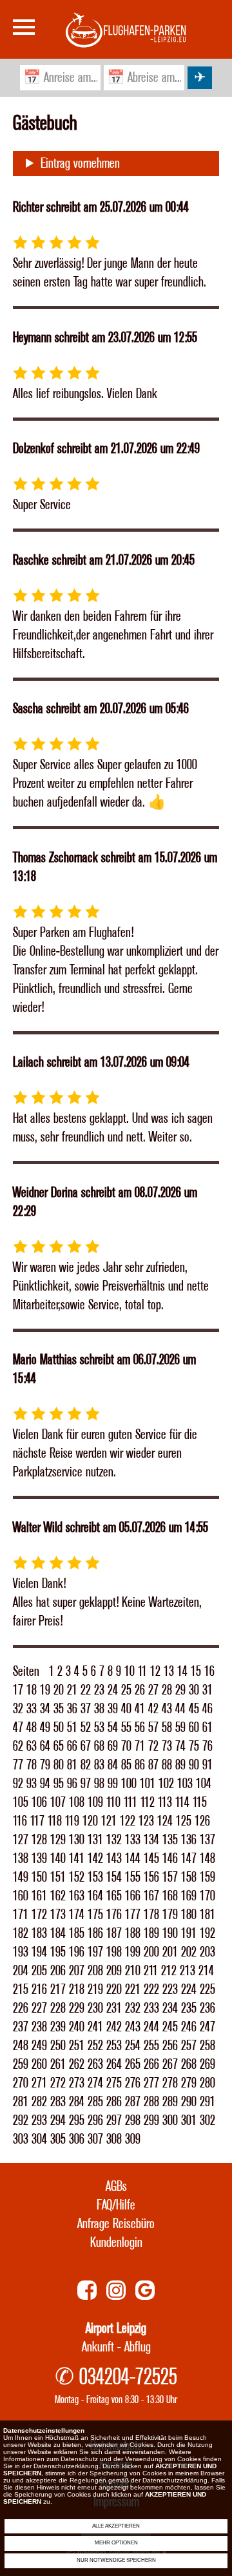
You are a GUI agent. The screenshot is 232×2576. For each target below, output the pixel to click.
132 (114, 1840)
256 (170, 2046)
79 (45, 1765)
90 (194, 1765)
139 (39, 1859)
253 (114, 2046)
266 (151, 2065)
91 (208, 1765)
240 (77, 2027)
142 (95, 1859)
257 (189, 2046)
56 (140, 1728)
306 (77, 2139)
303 (21, 2139)
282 (39, 2102)
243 (133, 2027)
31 (208, 1690)
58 (167, 1728)
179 (170, 1915)
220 (114, 1990)
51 (72, 1728)
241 (95, 2027)
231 (114, 2008)
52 (86, 1728)
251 (77, 2046)
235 (189, 2008)
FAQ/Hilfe (116, 2205)
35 (59, 1709)
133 (133, 1840)
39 (113, 1709)
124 (165, 1821)
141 (77, 1859)
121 (109, 1821)
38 (99, 1709)
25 (126, 1690)
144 (133, 1859)
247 (208, 2027)
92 (18, 1784)
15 (196, 1672)
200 (151, 1952)
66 (72, 1746)
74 (180, 1746)
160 (21, 1896)
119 (72, 1821)
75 (194, 1746)
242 (114, 2027)
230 (95, 2008)
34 (45, 1709)
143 (114, 1859)
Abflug (138, 2347)
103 (185, 1784)
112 (148, 1803)
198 (114, 1952)
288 (151, 2102)
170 (208, 1896)
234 (170, 2008)
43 (167, 1709)
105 (21, 1803)
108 (77, 1803)
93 (32, 1784)
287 (133, 2102)
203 (208, 1952)
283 (58, 2102)
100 (129, 1784)
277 (151, 2083)
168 (170, 1896)
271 (39, 2083)
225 (208, 1990)
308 (114, 2139)
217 (58, 1990)
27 (153, 1690)
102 (166, 1784)
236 (208, 2008)
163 (77, 1896)
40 (126, 1709)
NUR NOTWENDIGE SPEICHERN (116, 2560)
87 (153, 1765)
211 (151, 1971)
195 (58, 1952)
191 (189, 1934)
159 (208, 1877)
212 (169, 1971)
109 (95, 1803)
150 (39, 1877)
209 (114, 1971)
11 (142, 1672)
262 (77, 2065)
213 (188, 1971)
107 (58, 1803)
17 (18, 1690)
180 (189, 1915)
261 (58, 2065)
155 (133, 1877)
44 (180, 1709)
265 (133, 2065)
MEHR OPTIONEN (116, 2543)
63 (32, 1746)
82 (86, 1765)
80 (59, 1765)
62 (18, 1746)
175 (95, 1915)
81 (72, 1765)
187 (114, 1934)
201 (170, 1952)
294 (58, 2121)
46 (208, 1709)
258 (208, 2046)
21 (72, 1690)
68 (99, 1746)
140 (58, 1859)
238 (39, 2027)
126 (202, 1821)
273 (77, 2083)
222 (151, 1990)
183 (39, 1934)
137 (208, 1840)
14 (182, 1672)
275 (114, 2083)
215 (21, 1990)
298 (133, 2121)
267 (170, 2065)
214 (206, 1971)
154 (114, 1877)
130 (77, 1840)
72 (153, 1746)
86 (140, 1765)
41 (140, 1709)
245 (170, 2027)
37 (86, 1709)
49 (45, 1728)
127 (21, 1840)
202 (189, 1952)
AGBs (116, 2187)
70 (126, 1746)
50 (59, 1728)
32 (18, 1709)
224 (189, 1990)
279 (189, 2083)
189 (151, 1934)
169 (189, 1896)
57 (153, 1728)
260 (39, 2065)
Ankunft (98, 2347)
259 (21, 2065)
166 (133, 1896)
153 (95, 1877)
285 (95, 2102)
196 (77, 1952)
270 (21, 2083)
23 (99, 1690)
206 (58, 1971)
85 (126, 1765)
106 (39, 1803)
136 (189, 1840)
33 (32, 1709)
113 (165, 1803)
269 (208, 2065)
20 (59, 1690)
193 (21, 1952)
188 (133, 1934)
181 (208, 1915)
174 (77, 1915)
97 (86, 1784)
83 (99, 1765)
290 (189, 2102)
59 (180, 1728)
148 (208, 1859)
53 (99, 1728)
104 (204, 1784)
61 (208, 1728)
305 (58, 2139)
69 (113, 1746)
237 (21, 2027)
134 (151, 1840)
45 (194, 1709)
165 (114, 1896)
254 (133, 2046)
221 (133, 1990)
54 (113, 1728)
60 (194, 1728)
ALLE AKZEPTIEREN (116, 2526)
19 (45, 1690)
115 (200, 1803)
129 (58, 1840)
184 (58, 1934)
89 (180, 1765)
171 (21, 1915)
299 (151, 2121)
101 (148, 1784)
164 (95, 1896)
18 (32, 1690)
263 (95, 2065)
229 (77, 2008)
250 (58, 2046)
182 (21, 1934)
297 (114, 2121)
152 (77, 1877)
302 (208, 2121)
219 (95, 1990)
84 (113, 1765)
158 (189, 1877)
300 (170, 2121)
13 (169, 1672)
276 (133, 2083)
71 (140, 1746)
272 (58, 2083)
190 (170, 1934)
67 (86, 1746)
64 (45, 1746)
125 (184, 1821)
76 (208, 1746)
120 (90, 1821)
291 (208, 2102)
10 (130, 1672)
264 (114, 2065)
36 (72, 1709)
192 (208, 1934)
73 (167, 1746)
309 (133, 2139)
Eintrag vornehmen (80, 164)
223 (170, 1990)
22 (86, 1690)
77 (18, 1765)
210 (133, 1971)
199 (133, 1952)
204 (21, 1971)
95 (59, 1784)
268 (189, 2065)
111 (130, 1803)
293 (39, 2121)
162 (58, 1896)
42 (153, 1709)
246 (189, 2027)
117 (37, 1821)
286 (114, 2102)
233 (151, 2008)
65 (59, 1746)
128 (39, 1840)
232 (133, 2008)
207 (77, 1971)
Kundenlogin (116, 2243)
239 (58, 2027)
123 (146, 1821)
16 (209, 1672)
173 (58, 1915)
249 (39, 2046)
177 (133, 1915)
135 (170, 1840)
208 (95, 1971)
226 (21, 2008)
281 (21, 2102)
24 (113, 1690)
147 (189, 1859)
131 (95, 1840)
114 (182, 1803)
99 (113, 1784)
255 (151, 2046)
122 (128, 1821)
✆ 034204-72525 (116, 2385)
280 (208, 2083)
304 (39, 2139)
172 (39, 1915)
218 (77, 1990)
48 (32, 1728)
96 (72, 1784)
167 (151, 1896)
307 (95, 2139)
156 (151, 1877)
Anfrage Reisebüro (116, 2224)
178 (151, 1915)
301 (189, 2121)
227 (39, 2008)
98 (99, 1784)
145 (151, 1859)
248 (21, 2046)
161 (39, 1896)
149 (21, 1877)
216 (39, 1990)
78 (32, 1765)
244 (151, 2027)
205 (39, 1971)
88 (167, 1765)
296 (95, 2121)
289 (170, 2102)
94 (45, 1784)
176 (114, 1915)
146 (170, 1859)
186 (95, 1934)
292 (21, 2121)
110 (113, 1803)
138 (21, 1859)
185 (77, 1934)
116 (20, 1821)
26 (140, 1690)
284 (77, 2102)
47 (18, 1728)
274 (95, 2083)
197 (95, 1952)
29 (180, 1690)
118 (55, 1821)
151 (58, 1877)
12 (155, 1672)
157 (170, 1877)
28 (167, 1690)
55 (126, 1728)
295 (77, 2121)
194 (39, 1952)
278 (170, 2083)
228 (58, 2008)
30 (194, 1690)
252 (95, 2046)
